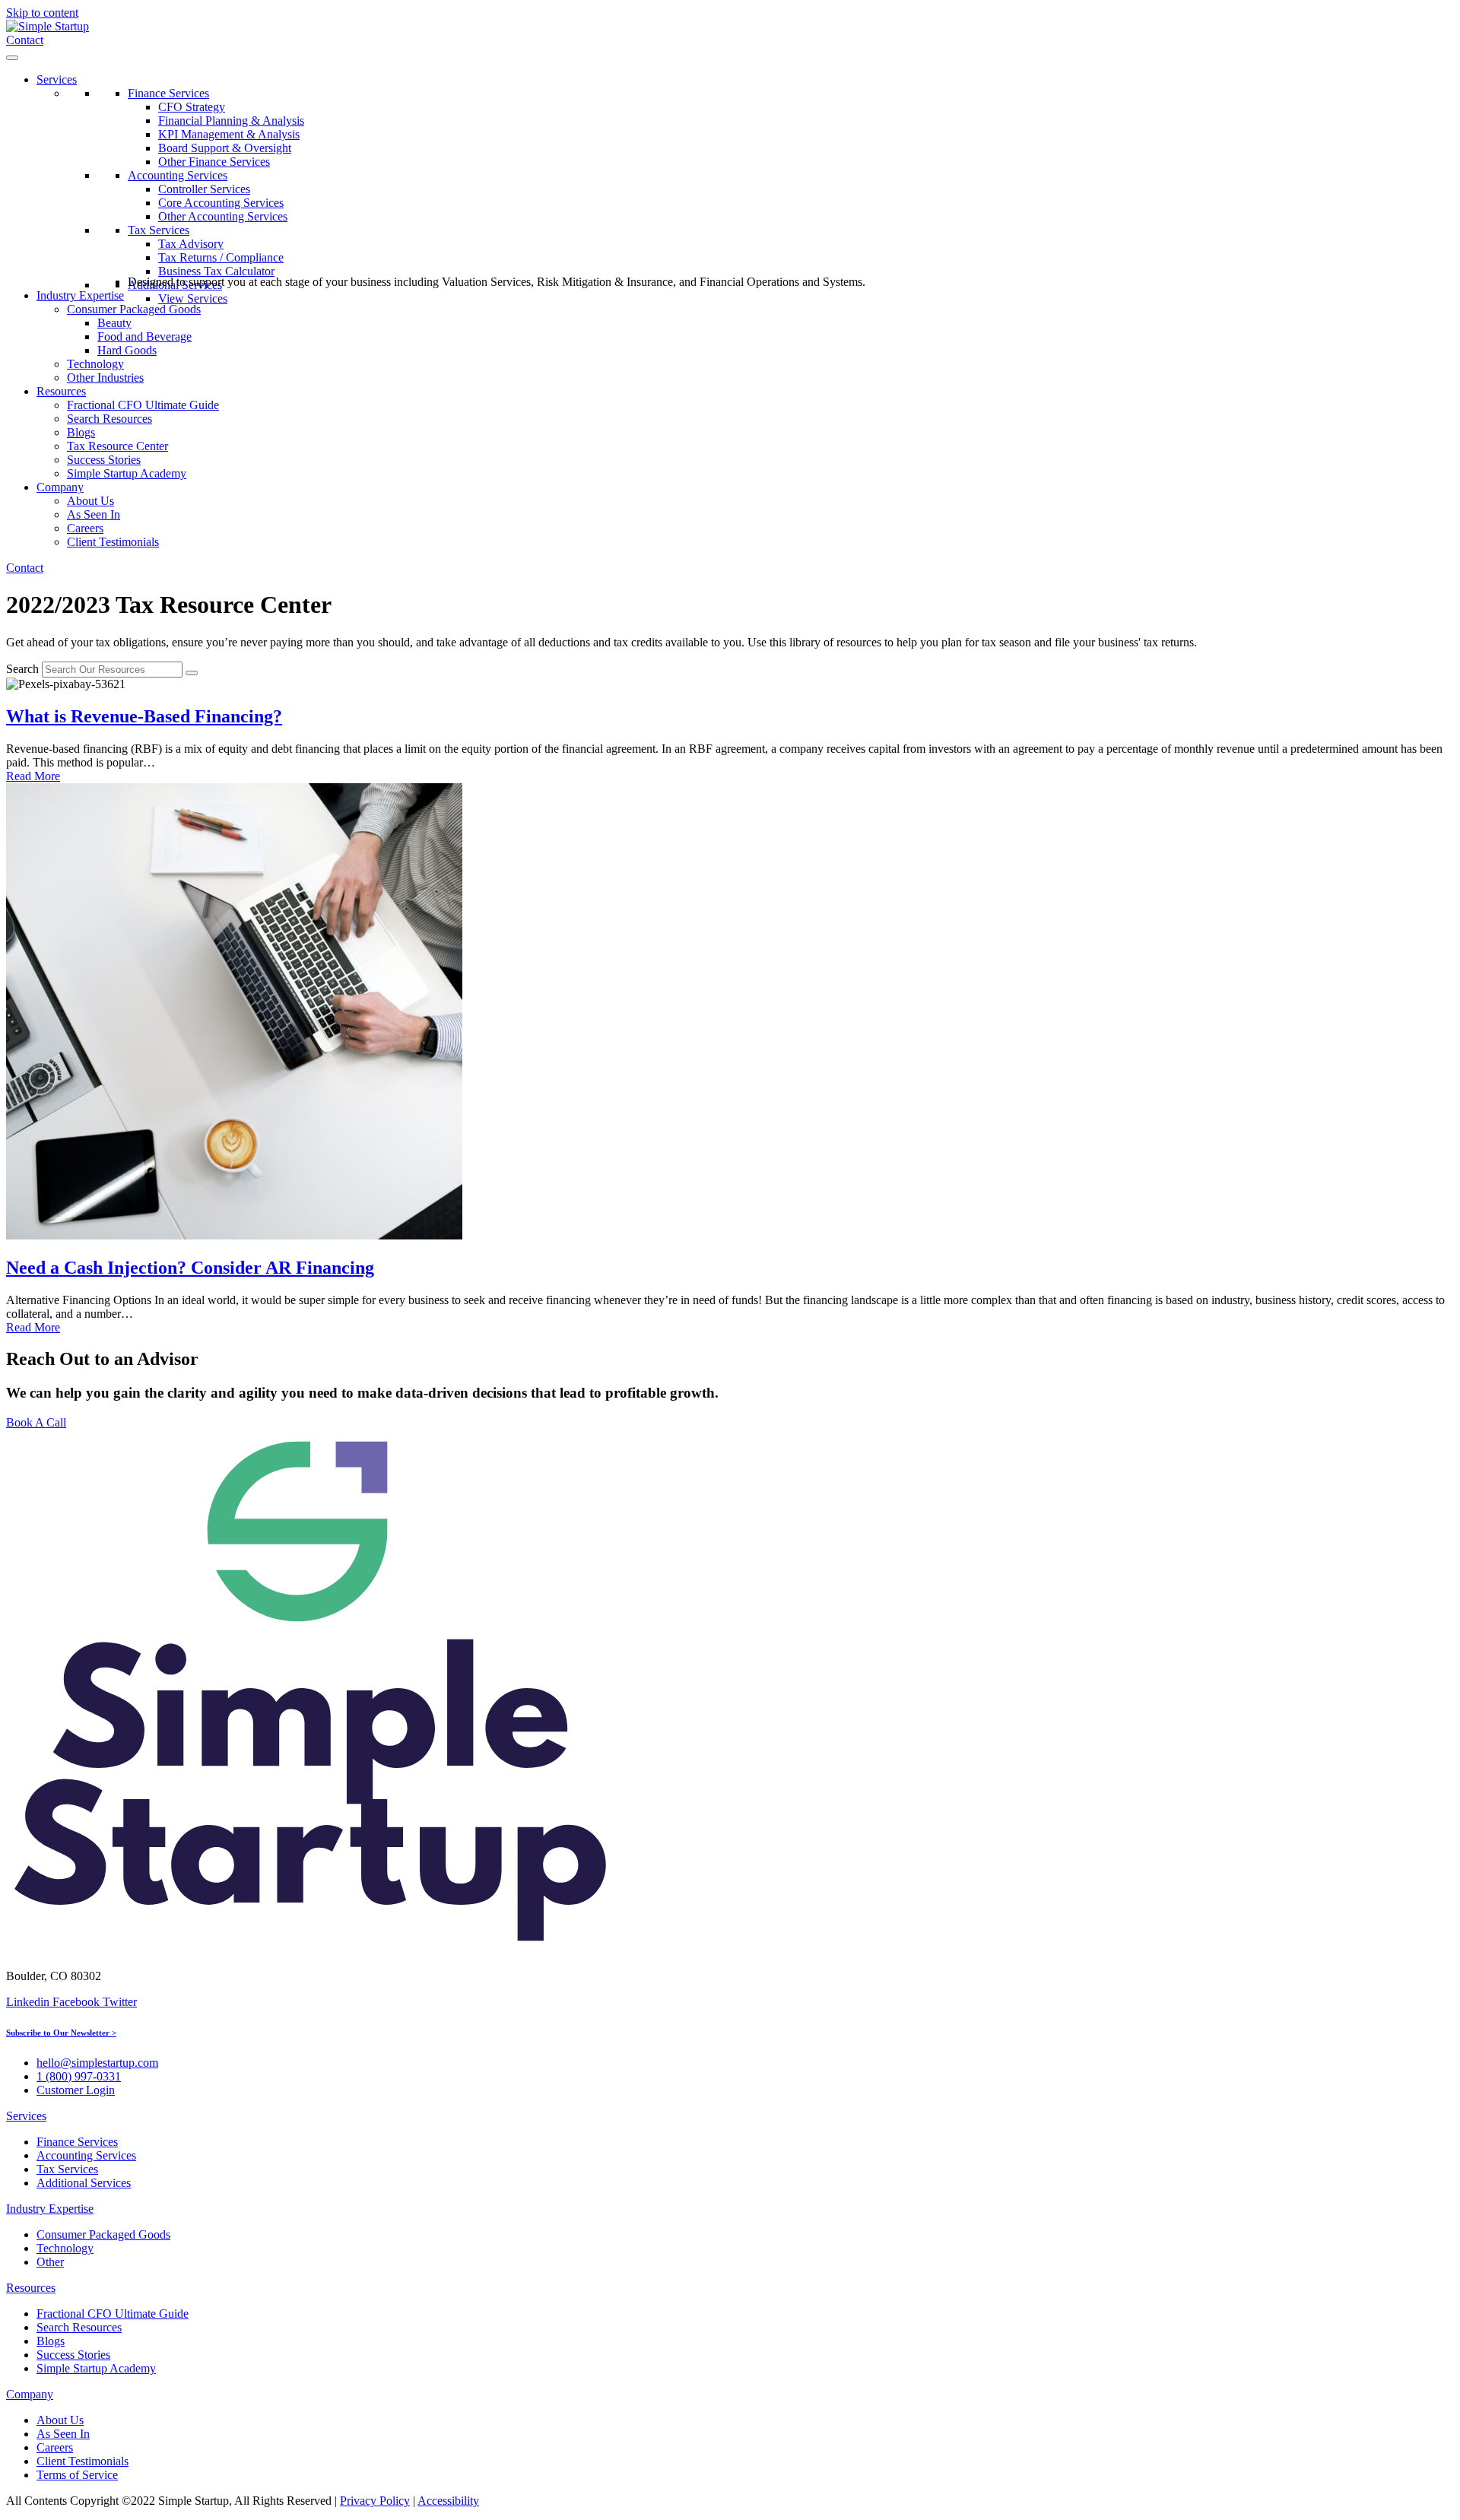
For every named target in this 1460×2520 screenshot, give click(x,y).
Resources (61, 391)
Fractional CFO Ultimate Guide (143, 405)
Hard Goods (127, 350)
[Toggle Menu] (12, 58)
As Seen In (94, 514)
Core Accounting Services (221, 203)
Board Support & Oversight (225, 148)
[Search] (192, 673)
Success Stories (104, 460)
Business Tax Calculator (216, 271)
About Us (90, 501)
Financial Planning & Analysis (231, 121)
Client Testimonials (113, 542)
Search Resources (109, 419)
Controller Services (204, 189)
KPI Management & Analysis (229, 134)
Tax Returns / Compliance (221, 257)
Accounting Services (178, 175)
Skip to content (42, 13)
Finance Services (168, 93)
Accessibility (448, 2501)
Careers (85, 528)
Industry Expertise (80, 295)
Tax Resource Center (117, 446)
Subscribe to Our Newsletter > (61, 2033)
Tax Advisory (191, 244)
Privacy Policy (375, 2501)
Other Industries (105, 378)
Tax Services (159, 230)
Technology (95, 364)
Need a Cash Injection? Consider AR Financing (190, 1268)
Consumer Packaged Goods (134, 309)
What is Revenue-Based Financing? (144, 716)
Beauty (114, 323)
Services (57, 79)
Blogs (81, 432)
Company (60, 487)
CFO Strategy (192, 107)
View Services (193, 298)
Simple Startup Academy (127, 473)
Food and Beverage (144, 336)
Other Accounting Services (223, 216)
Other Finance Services (214, 162)
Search (22, 669)
